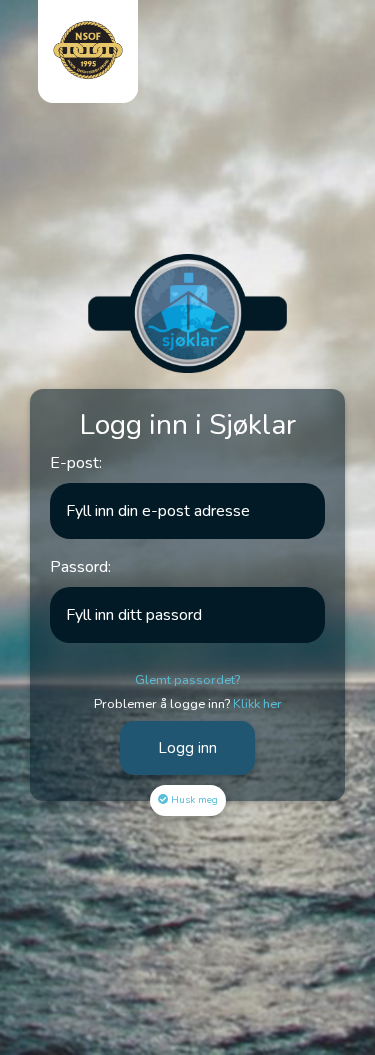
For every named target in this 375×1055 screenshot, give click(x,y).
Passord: (80, 567)
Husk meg (194, 800)
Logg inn (187, 748)
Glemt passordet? (187, 680)
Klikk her (257, 704)
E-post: (76, 463)
